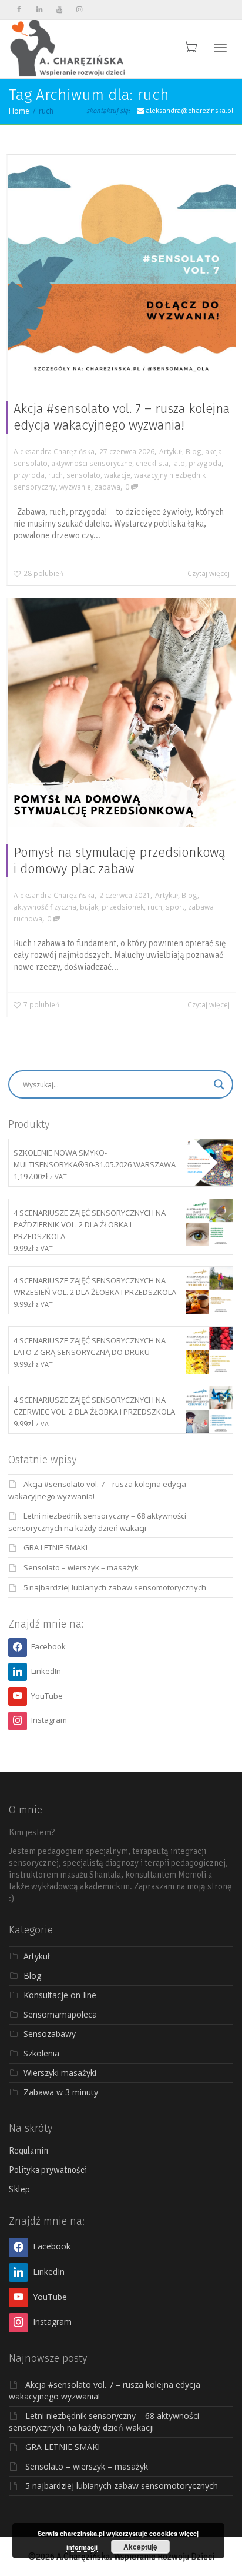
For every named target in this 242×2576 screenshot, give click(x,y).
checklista (152, 463)
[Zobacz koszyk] (190, 46)
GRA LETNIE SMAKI (56, 1547)
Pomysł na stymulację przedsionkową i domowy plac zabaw (120, 861)
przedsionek (123, 907)
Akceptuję (140, 2547)
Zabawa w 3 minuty (61, 2092)
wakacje (117, 475)
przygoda (205, 463)
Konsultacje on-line (60, 1995)
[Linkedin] (39, 10)
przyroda (29, 475)
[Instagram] (79, 10)
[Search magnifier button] (219, 1084)
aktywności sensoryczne (92, 463)
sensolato (83, 475)
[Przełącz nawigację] (220, 48)
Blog (194, 451)
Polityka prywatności (48, 2170)
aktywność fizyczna (45, 907)
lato (179, 463)
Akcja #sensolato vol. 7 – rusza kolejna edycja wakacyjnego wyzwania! (122, 417)
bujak (89, 907)
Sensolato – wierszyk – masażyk (81, 1567)
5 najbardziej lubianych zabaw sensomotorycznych (115, 1587)
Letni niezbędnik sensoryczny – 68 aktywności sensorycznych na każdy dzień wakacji (104, 2422)
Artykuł (171, 451)
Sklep (19, 2189)
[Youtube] (59, 10)
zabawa (107, 487)
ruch (56, 475)
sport (175, 907)
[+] (122, 269)
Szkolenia (41, 2053)
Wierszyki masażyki (60, 2073)
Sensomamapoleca (60, 2014)
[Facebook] (19, 10)
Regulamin (28, 2151)
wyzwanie (75, 487)
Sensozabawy (50, 2034)
